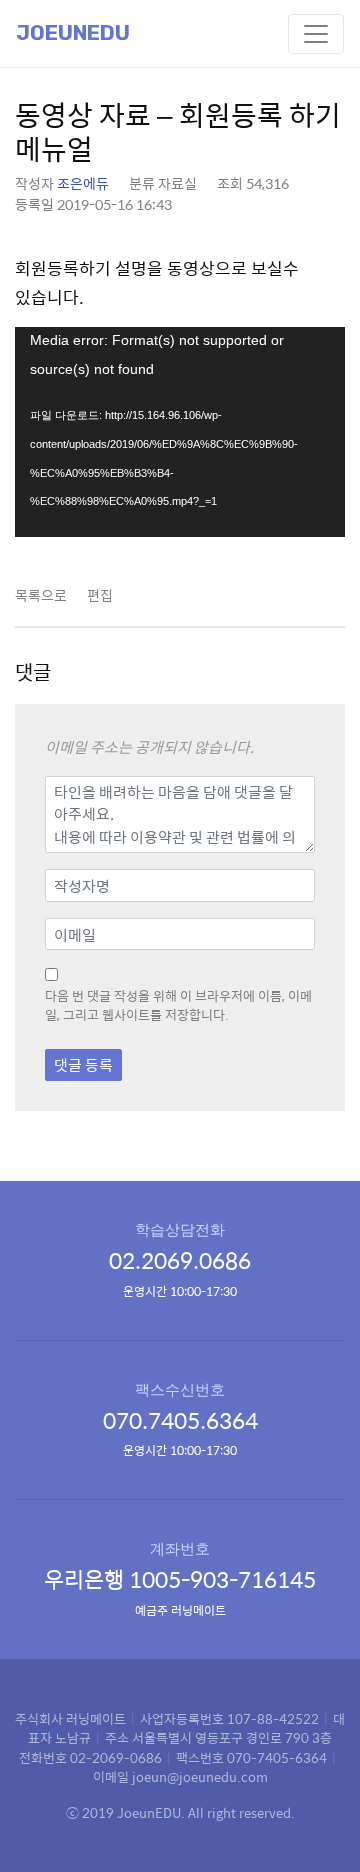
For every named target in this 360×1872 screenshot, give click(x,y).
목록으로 (41, 595)
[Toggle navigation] (316, 34)
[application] (180, 432)
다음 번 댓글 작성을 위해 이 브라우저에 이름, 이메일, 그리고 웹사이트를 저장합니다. (178, 1005)
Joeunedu (73, 33)
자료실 (177, 183)
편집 (100, 595)
